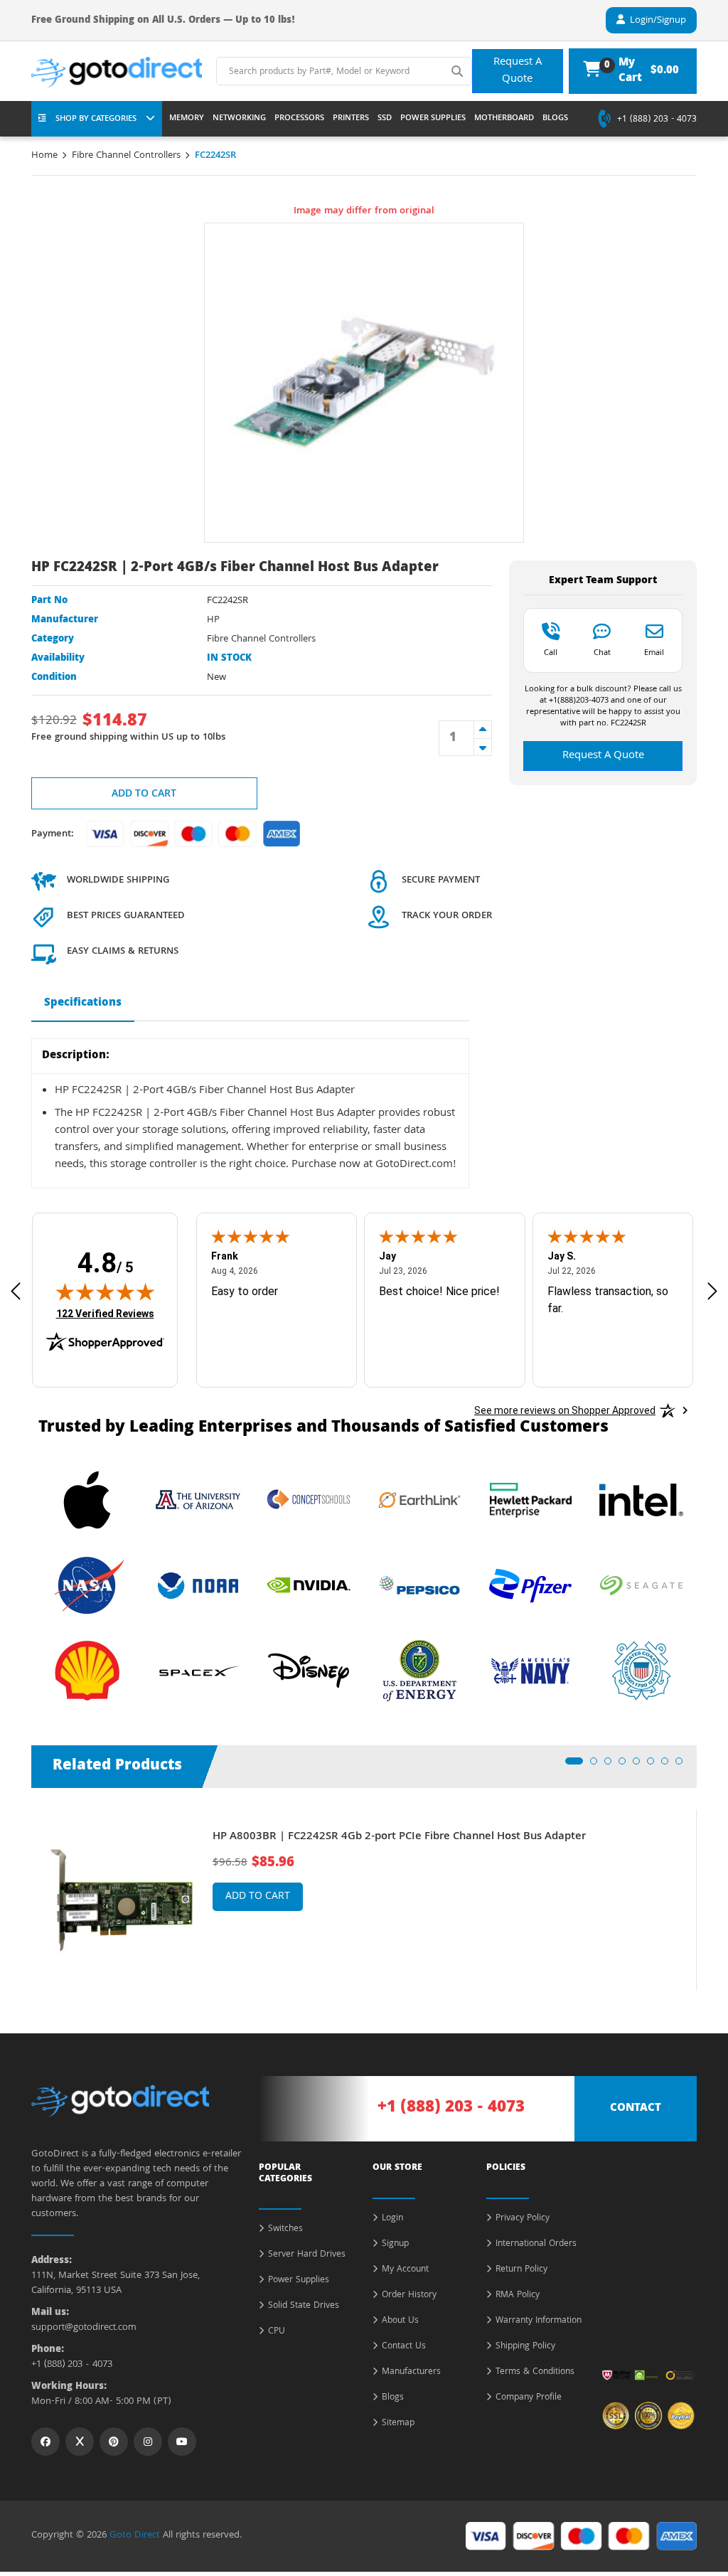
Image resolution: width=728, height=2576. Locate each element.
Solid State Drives (304, 2306)
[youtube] (182, 2442)
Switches (285, 2230)
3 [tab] (612, 1765)
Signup (395, 2245)
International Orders (536, 2245)
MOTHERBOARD (504, 119)
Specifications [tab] (83, 1004)
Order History (409, 2296)
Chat (602, 652)
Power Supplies (299, 2281)
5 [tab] (641, 1765)
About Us (400, 2321)
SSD (385, 119)
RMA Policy (518, 2296)
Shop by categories (96, 119)
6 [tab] (655, 1765)
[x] (80, 2442)
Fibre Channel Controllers (126, 156)
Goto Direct (135, 2535)
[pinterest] (114, 2442)
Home (44, 156)
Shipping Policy (525, 2347)
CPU (277, 2332)
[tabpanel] (364, 1900)
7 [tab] (669, 1765)
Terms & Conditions (535, 2373)
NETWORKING (239, 119)
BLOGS (555, 119)
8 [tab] (683, 1765)
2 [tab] (598, 1765)
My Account (405, 2270)
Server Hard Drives (307, 2255)
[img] (105, 1292)
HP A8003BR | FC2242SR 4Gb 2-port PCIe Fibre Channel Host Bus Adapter (399, 1837)
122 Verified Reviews (105, 1313)
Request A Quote (518, 71)
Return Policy (521, 2270)
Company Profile (529, 2398)
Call (551, 652)
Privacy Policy (523, 2219)
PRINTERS (351, 119)
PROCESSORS (299, 119)
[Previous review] (16, 1291)
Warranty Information (539, 2321)
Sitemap (398, 2424)
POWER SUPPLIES (433, 119)
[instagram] (148, 2442)
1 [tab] (573, 1765)
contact (636, 2109)
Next (707, 1890)
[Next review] (712, 1291)
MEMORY (187, 119)
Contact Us (404, 2347)
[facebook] (45, 2442)
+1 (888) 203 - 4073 (657, 120)
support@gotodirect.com (84, 2328)
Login (392, 2219)
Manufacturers (411, 2373)
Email (654, 652)
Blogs (393, 2398)
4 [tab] (626, 1765)
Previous (21, 1890)
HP (213, 620)
